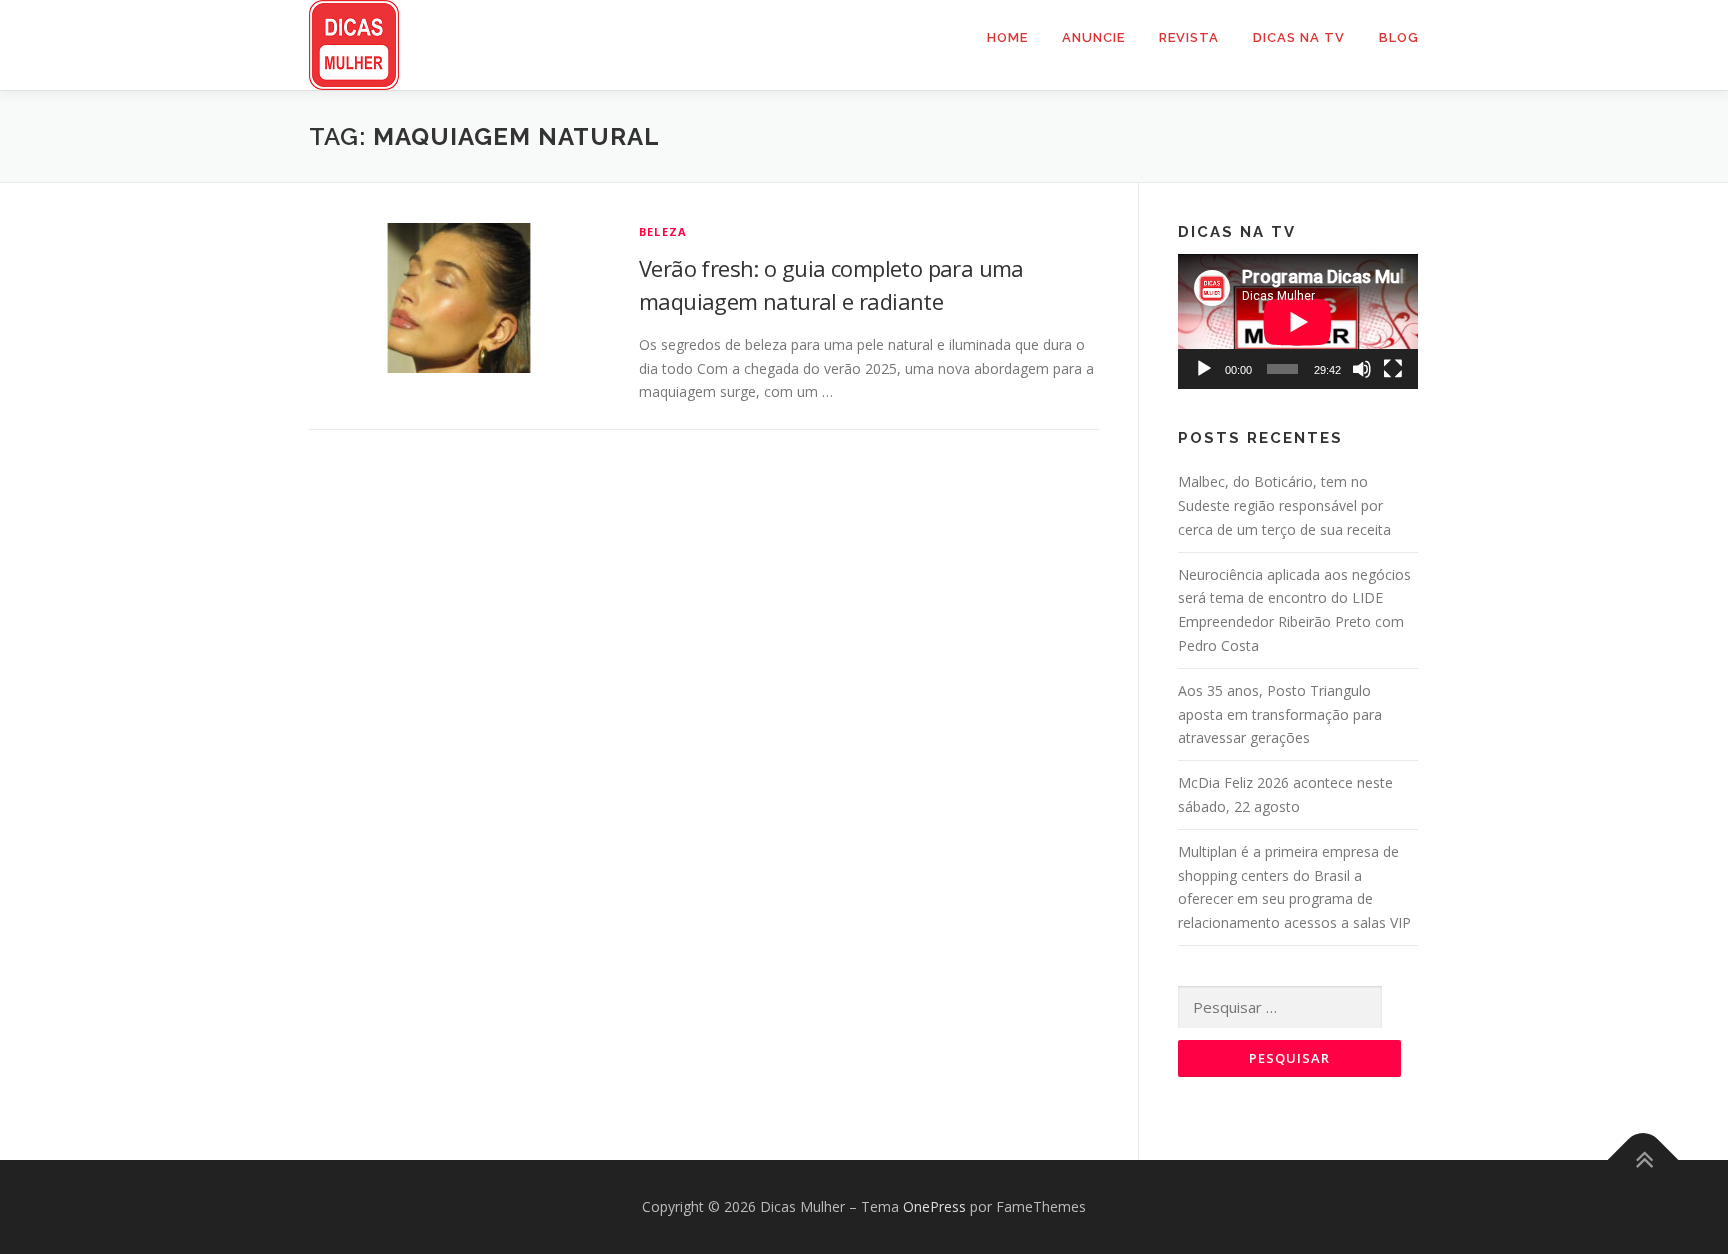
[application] (1298, 321)
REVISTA (1189, 37)
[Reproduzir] (1204, 369)
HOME (1007, 37)
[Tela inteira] (1393, 369)
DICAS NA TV (1299, 37)
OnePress (934, 1206)
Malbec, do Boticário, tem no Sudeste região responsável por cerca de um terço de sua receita (1284, 505)
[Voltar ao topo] (1643, 1160)
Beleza (663, 231)
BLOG (1399, 37)
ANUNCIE (1093, 37)
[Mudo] (1362, 369)
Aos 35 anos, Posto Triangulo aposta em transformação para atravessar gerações (1280, 714)
